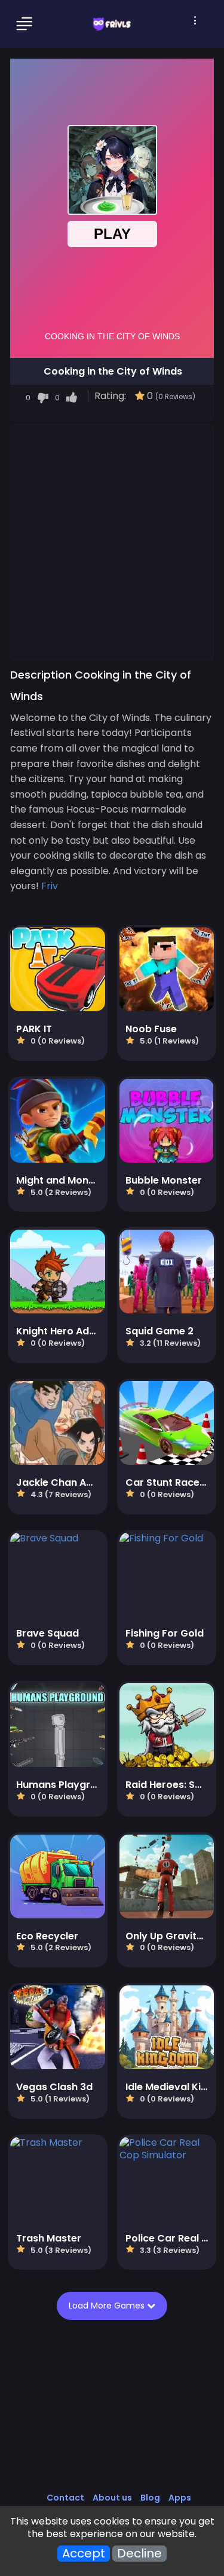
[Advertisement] (112, 542)
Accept (84, 2554)
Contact (65, 2498)
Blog (150, 2498)
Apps (180, 2498)
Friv (50, 886)
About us (112, 2498)
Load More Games (107, 2306)
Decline (139, 2554)
